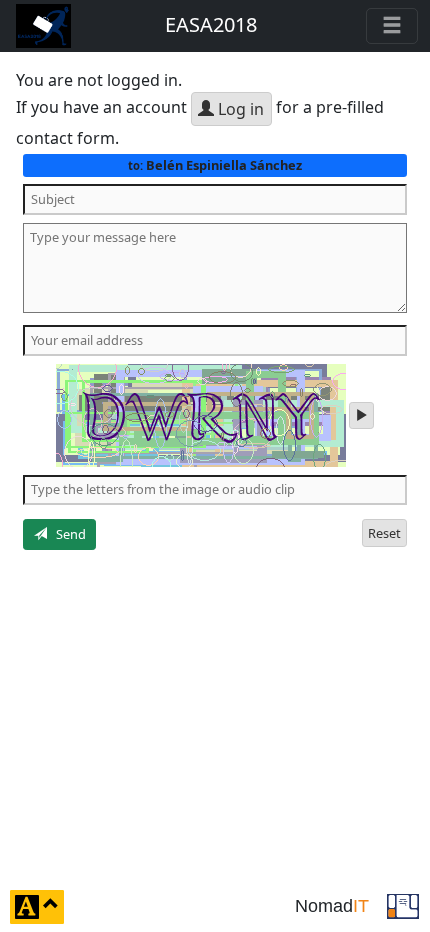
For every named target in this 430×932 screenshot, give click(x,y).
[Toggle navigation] (392, 26)
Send (66, 534)
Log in (239, 109)
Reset (384, 533)
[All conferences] (403, 905)
